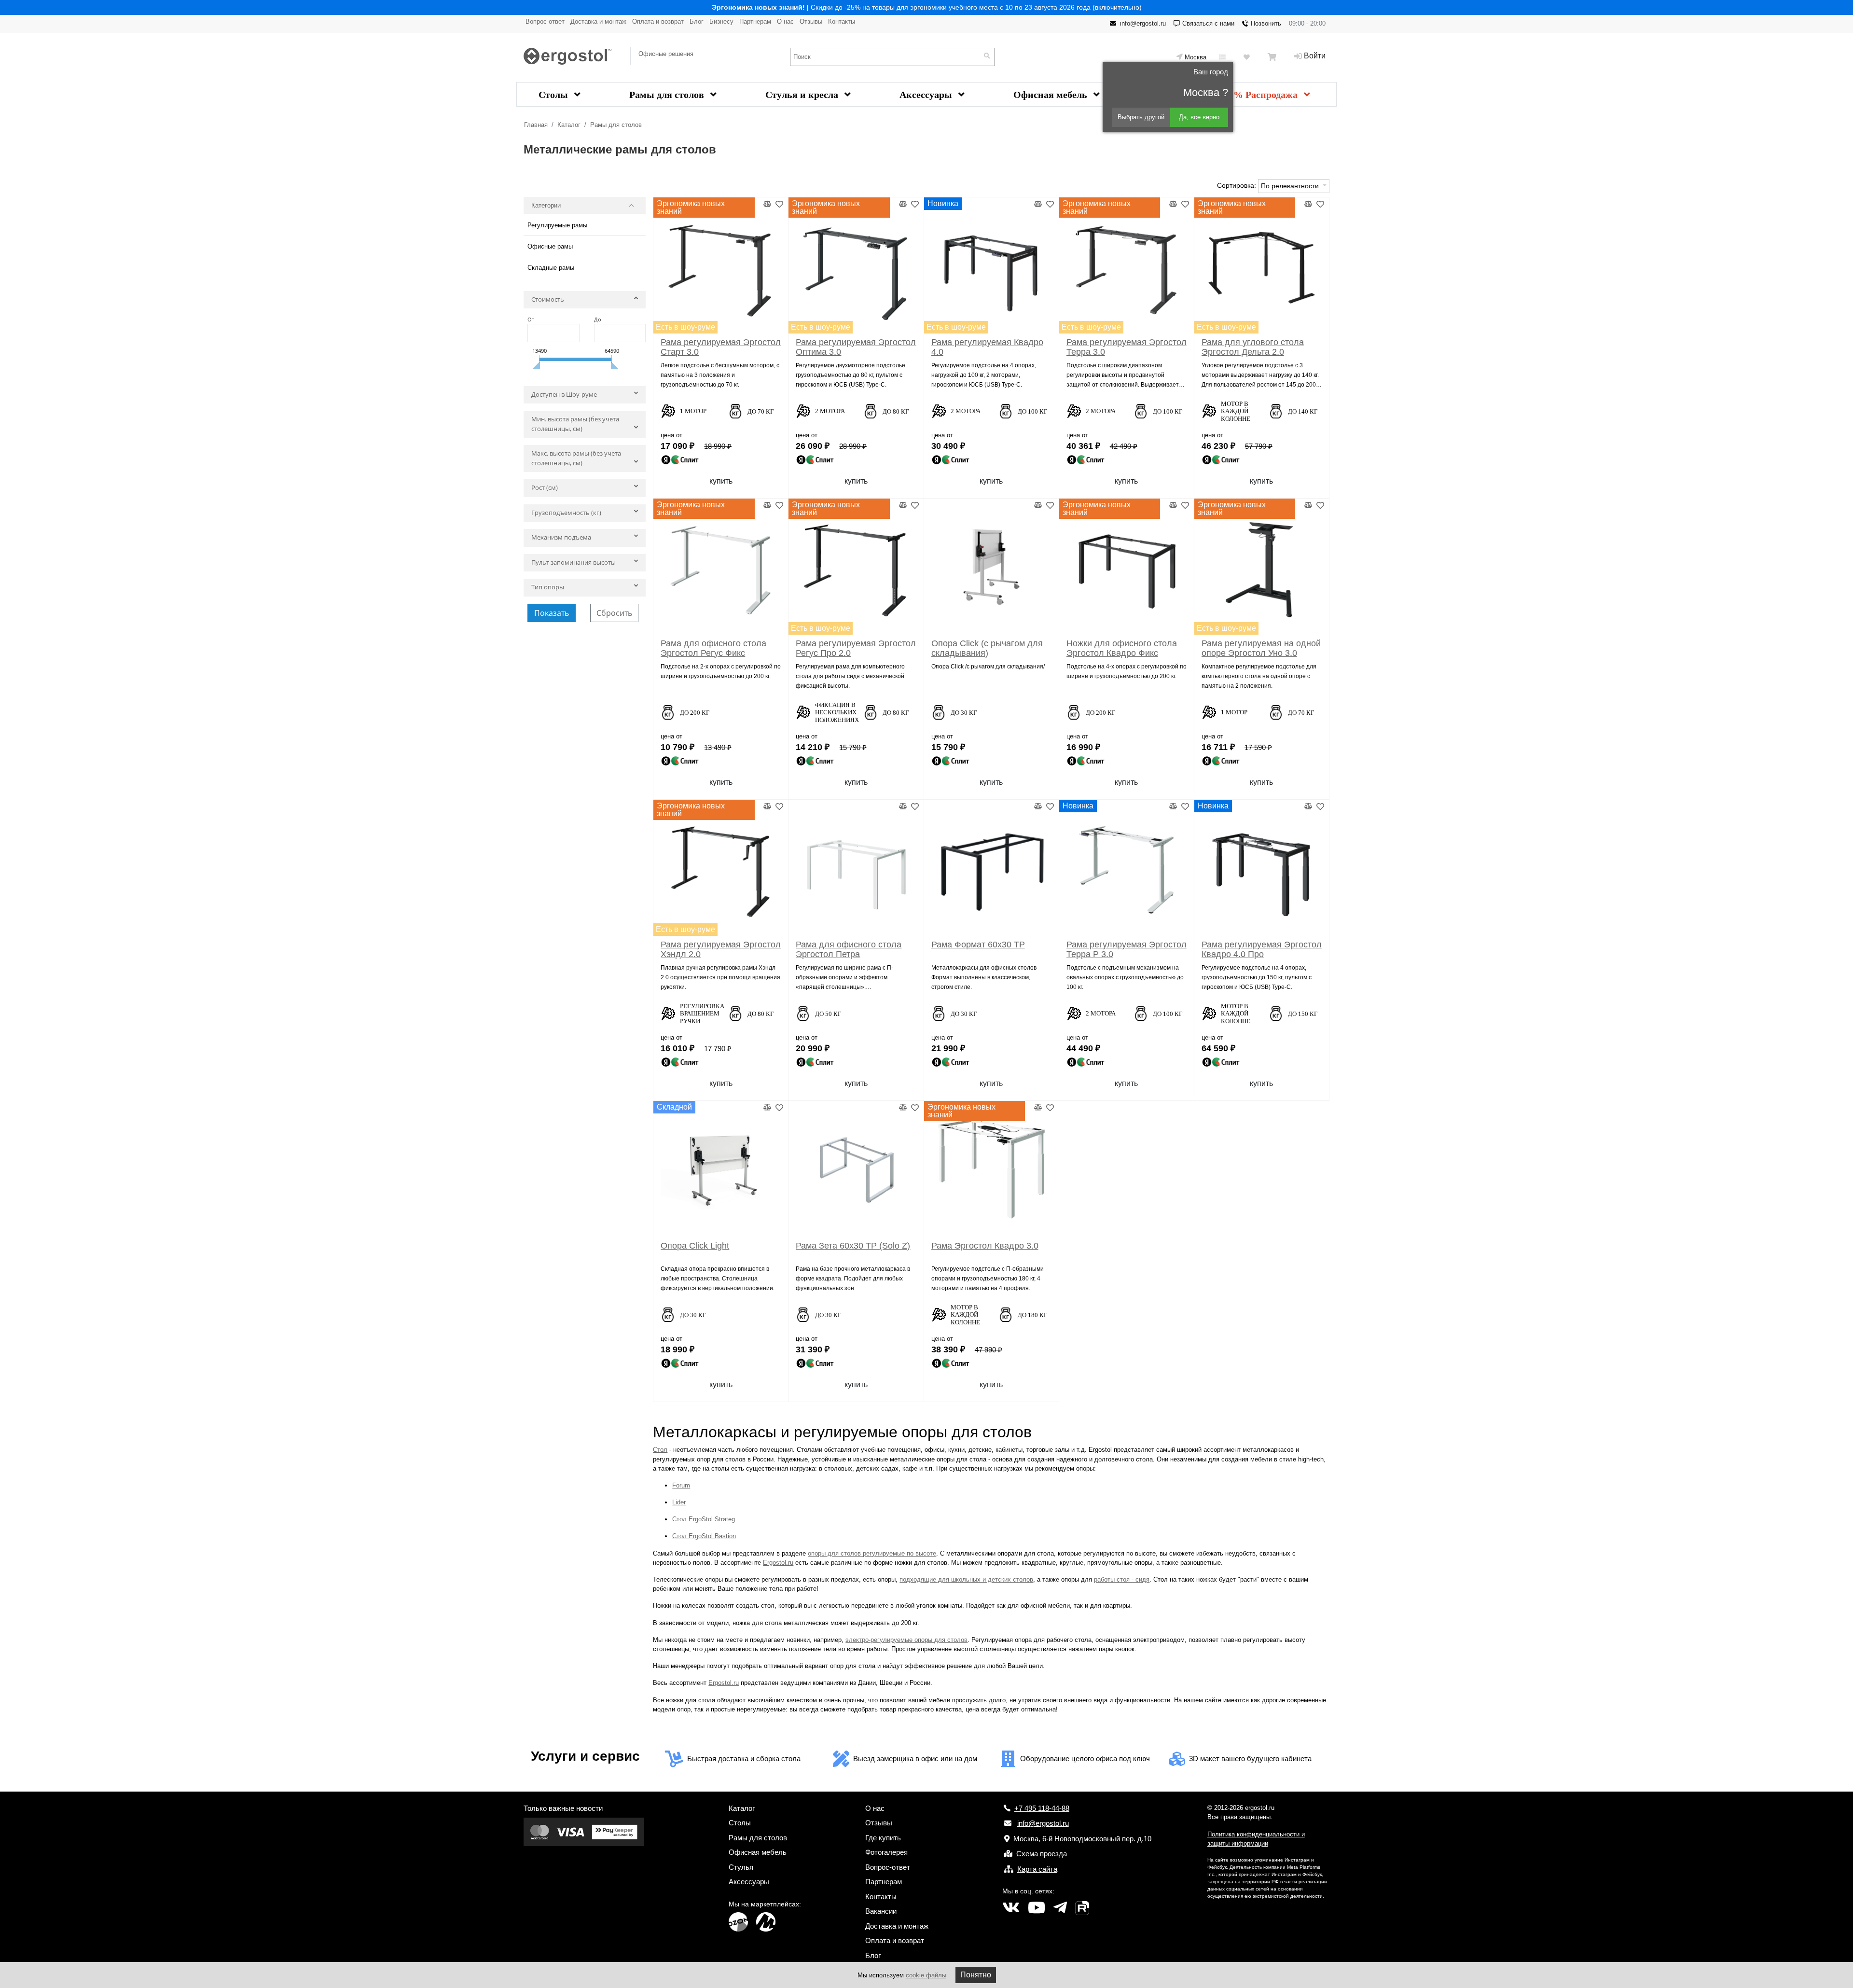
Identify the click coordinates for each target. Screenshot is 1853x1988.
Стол (660, 1450)
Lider (679, 1502)
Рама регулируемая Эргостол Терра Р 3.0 (1127, 949)
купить (721, 481)
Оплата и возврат (658, 21)
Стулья (741, 1867)
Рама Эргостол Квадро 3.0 (985, 1246)
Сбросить (614, 613)
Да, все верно (1199, 117)
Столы (554, 95)
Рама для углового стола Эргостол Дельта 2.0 (1253, 347)
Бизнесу (721, 21)
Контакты (842, 21)
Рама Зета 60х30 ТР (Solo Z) (853, 1246)
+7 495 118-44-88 (1042, 1808)
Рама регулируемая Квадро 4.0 (987, 347)
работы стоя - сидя (1122, 1579)
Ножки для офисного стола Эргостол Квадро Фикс (1122, 648)
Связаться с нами (1208, 23)
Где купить (883, 1838)
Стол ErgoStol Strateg (704, 1519)
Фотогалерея (886, 1852)
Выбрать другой (1141, 117)
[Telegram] (1060, 1908)
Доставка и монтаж (598, 21)
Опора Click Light (695, 1246)
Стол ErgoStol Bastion (704, 1536)
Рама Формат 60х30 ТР (978, 945)
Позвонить (1266, 23)
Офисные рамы (550, 246)
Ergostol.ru (778, 1563)
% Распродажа (1267, 95)
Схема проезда (1042, 1854)
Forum (681, 1485)
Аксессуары (927, 95)
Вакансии (881, 1911)
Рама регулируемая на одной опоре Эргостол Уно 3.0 (1261, 648)
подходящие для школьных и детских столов (966, 1579)
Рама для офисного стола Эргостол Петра (849, 949)
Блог (697, 21)
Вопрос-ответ (545, 21)
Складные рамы (551, 268)
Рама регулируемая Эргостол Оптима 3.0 (856, 347)
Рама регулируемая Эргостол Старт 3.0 (721, 347)
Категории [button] (546, 205)
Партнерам (755, 21)
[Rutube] (1082, 1908)
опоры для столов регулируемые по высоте (872, 1553)
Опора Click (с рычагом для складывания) (987, 648)
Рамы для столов (668, 95)
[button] (585, 302)
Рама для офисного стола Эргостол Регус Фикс (713, 648)
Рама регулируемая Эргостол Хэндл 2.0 (721, 949)
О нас (785, 21)
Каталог (569, 125)
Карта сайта (1037, 1869)
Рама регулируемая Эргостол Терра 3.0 (1127, 347)
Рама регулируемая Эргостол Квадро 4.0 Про (1262, 949)
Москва (1196, 57)
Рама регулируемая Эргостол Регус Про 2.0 (856, 648)
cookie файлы (926, 1975)
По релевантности (1291, 186)
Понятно (976, 1975)
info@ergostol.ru (1143, 23)
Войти (1315, 56)
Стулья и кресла (803, 95)
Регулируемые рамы (557, 225)
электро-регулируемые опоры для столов (906, 1640)
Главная (536, 125)
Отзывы (811, 21)
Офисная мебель (1051, 95)
